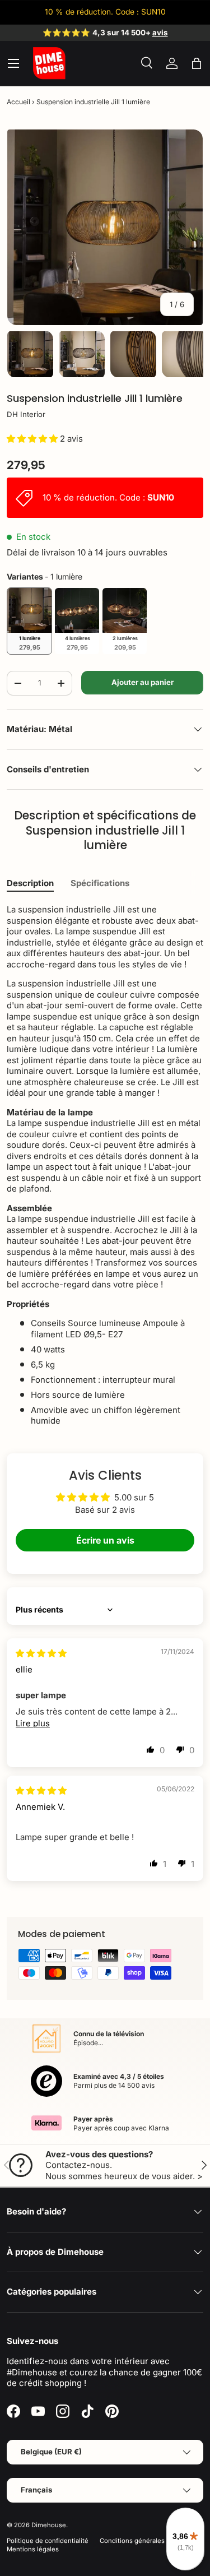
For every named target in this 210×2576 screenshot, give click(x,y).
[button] (197, 63)
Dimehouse (49, 2525)
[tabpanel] (105, 1165)
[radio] (29, 621)
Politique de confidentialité (48, 2541)
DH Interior (26, 414)
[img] (41, 1653)
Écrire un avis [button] (105, 1540)
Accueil (18, 102)
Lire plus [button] (33, 1723)
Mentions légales (33, 2549)
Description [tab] (30, 883)
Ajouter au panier (143, 682)
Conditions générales (132, 2541)
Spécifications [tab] (100, 883)
